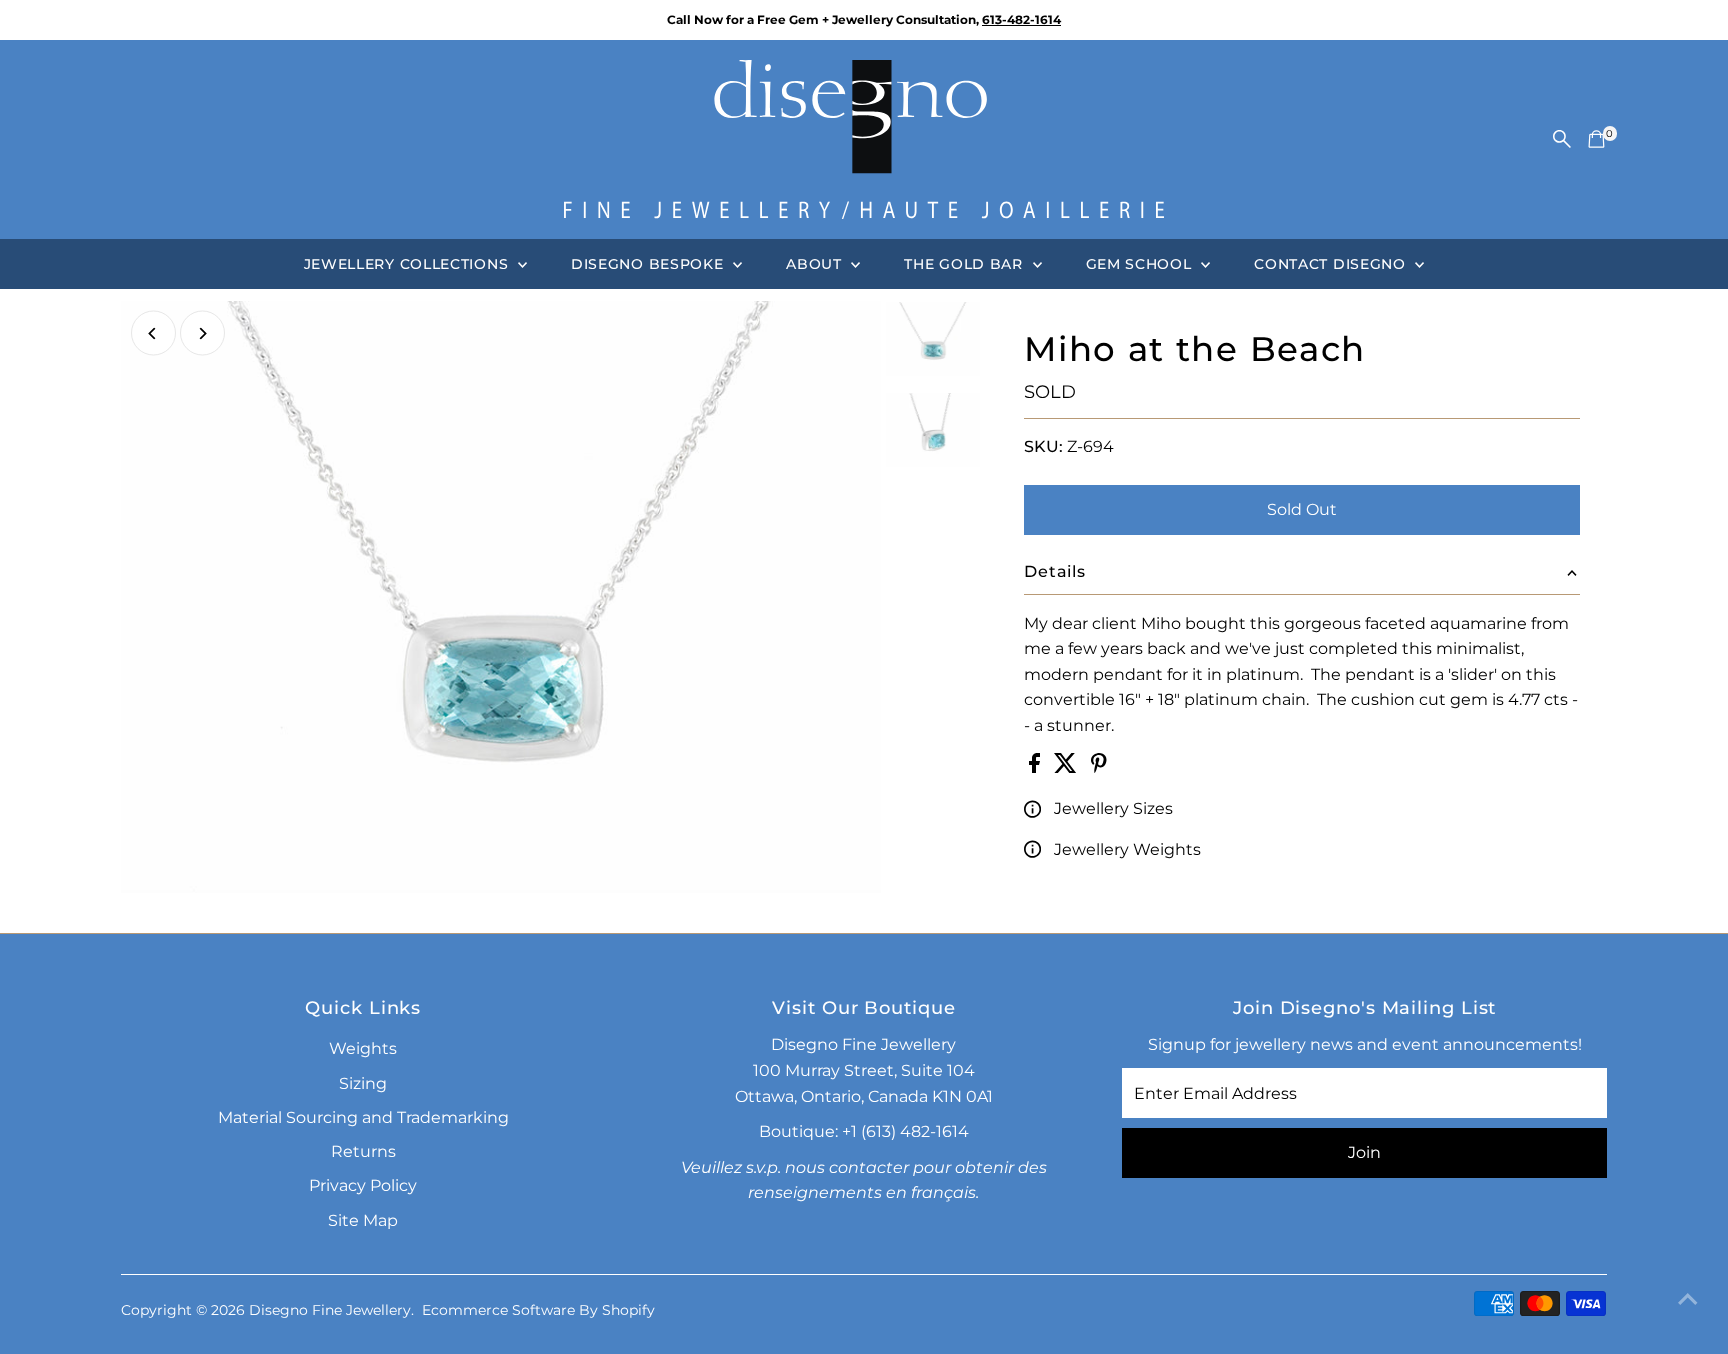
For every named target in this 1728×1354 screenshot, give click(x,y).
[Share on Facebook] (1036, 767)
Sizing (363, 1083)
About (816, 264)
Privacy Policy (363, 1185)
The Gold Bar (965, 264)
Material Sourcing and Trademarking (363, 1117)
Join (1364, 1152)
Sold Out (1302, 509)
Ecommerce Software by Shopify (538, 1310)
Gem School (1141, 264)
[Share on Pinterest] (1099, 767)
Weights (363, 1048)
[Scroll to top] (1688, 1299)
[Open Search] (1562, 139)
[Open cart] (1596, 139)
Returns (363, 1151)
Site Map (363, 1220)
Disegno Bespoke (649, 264)
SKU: (1043, 446)
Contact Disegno (1332, 264)
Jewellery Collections (408, 264)
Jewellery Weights (1127, 849)
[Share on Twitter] (1067, 767)
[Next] (202, 333)
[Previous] (153, 333)
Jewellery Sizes (1113, 808)
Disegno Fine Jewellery (330, 1310)
